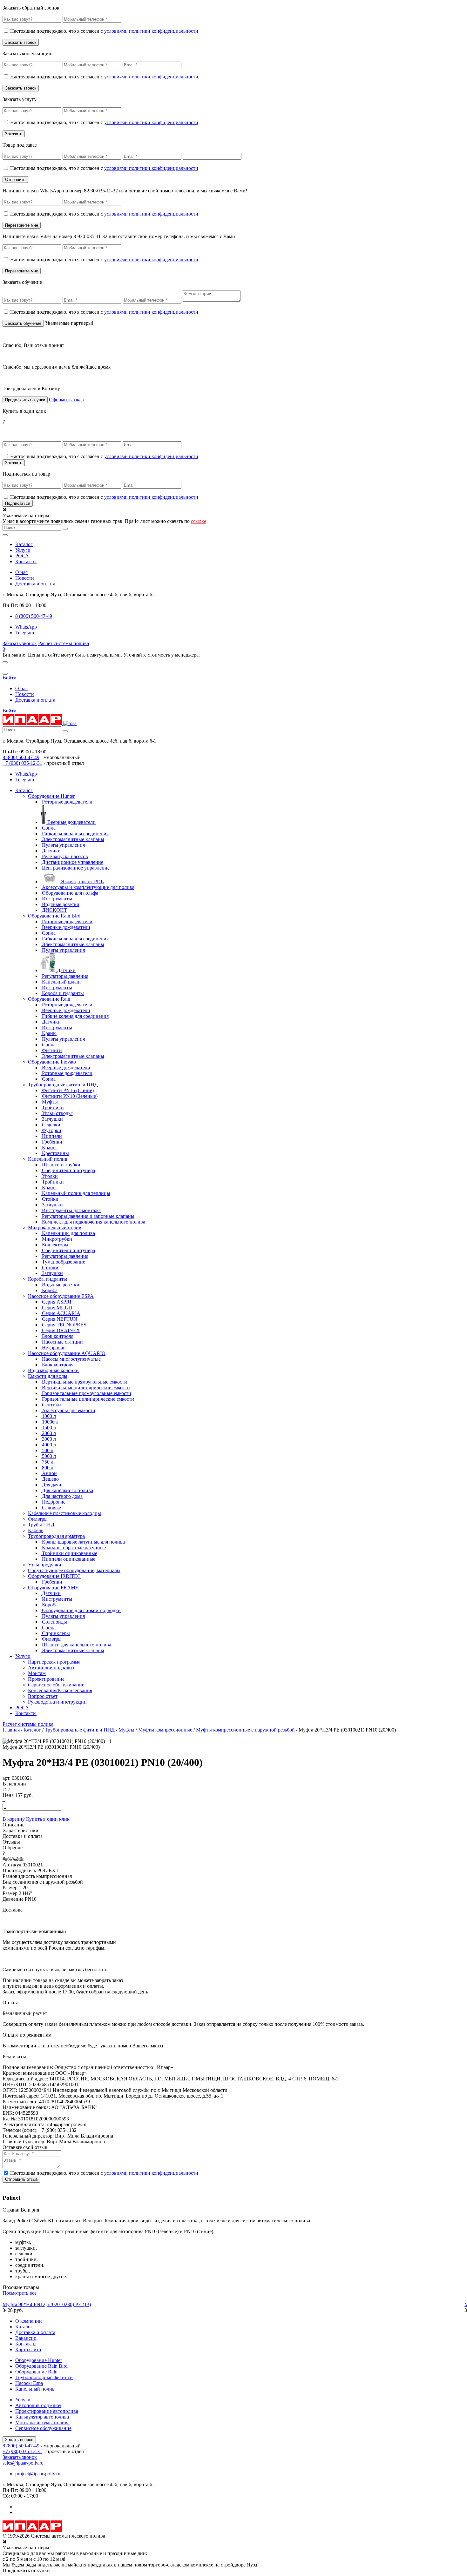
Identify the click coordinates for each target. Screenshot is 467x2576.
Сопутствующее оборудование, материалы (74, 1570)
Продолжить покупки (25, 400)
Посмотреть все (20, 2293)
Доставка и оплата (35, 584)
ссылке (199, 521)
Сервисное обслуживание (56, 1685)
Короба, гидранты (47, 1279)
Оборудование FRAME (53, 1588)
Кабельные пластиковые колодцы (64, 1513)
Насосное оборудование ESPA (61, 1296)
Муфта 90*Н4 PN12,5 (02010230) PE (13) (47, 2304)
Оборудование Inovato (52, 1062)
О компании (29, 2321)
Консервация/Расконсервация (60, 1690)
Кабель (36, 1530)
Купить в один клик (48, 1819)
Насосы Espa (29, 2383)
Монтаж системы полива (42, 2423)
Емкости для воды (48, 1376)
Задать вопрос (19, 2440)
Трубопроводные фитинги (44, 2377)
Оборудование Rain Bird (54, 916)
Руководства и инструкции (57, 1702)
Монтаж (37, 1673)
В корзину (14, 1819)
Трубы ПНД (41, 1525)
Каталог (24, 544)
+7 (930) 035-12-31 (22, 763)
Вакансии (26, 2338)
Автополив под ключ (51, 1668)
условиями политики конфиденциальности (151, 31)
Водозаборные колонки (53, 1370)
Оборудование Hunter (51, 796)
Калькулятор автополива (42, 2417)
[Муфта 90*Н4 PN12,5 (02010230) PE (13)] (233, 2299)
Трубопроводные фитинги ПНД (63, 1085)
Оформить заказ (66, 400)
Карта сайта (28, 2349)
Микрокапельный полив (55, 1228)
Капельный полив (48, 1159)
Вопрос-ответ (43, 1696)
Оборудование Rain (49, 999)
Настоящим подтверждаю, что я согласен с (104, 31)
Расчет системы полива (64, 643)
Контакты (26, 561)
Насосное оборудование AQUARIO (67, 1353)
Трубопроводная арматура (56, 1536)
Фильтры (38, 1519)
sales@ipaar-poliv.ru (23, 2463)
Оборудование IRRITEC (54, 1576)
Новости (25, 578)
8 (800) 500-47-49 (21, 757)
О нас (21, 572)
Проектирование (46, 1679)
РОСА (22, 556)
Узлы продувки (45, 1565)
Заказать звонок (20, 643)
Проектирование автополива (47, 2411)
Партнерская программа (54, 1662)
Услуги (23, 550)
